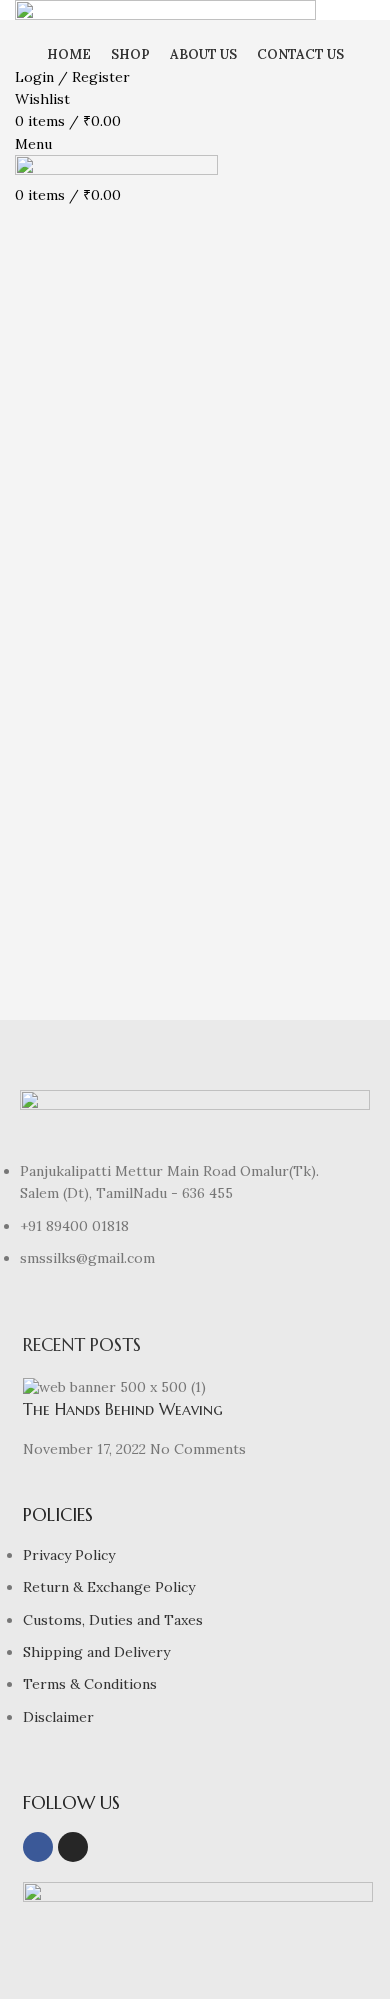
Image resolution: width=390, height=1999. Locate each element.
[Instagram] (73, 1847)
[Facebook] (38, 1847)
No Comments (198, 1449)
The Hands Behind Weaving (123, 1409)
